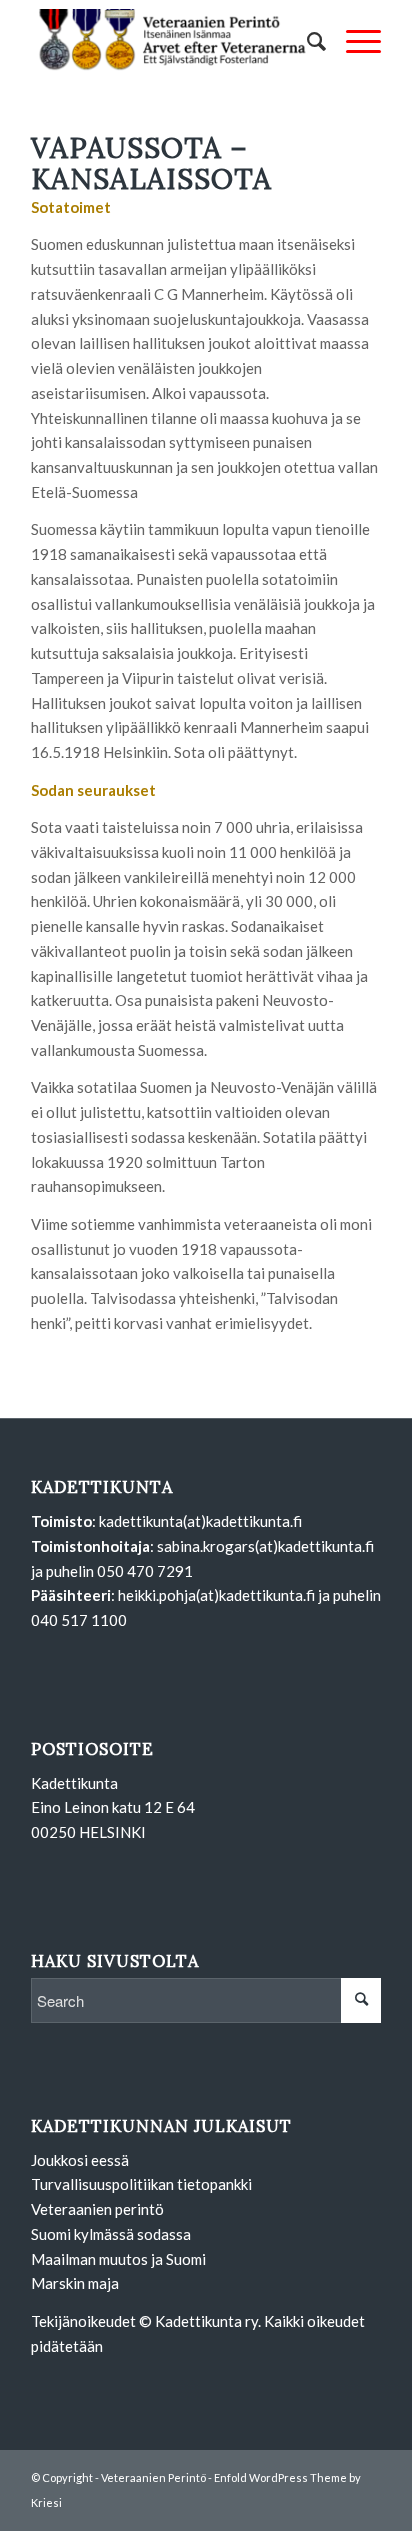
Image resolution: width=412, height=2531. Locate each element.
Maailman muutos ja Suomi (118, 2259)
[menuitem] (306, 41)
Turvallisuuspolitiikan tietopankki (141, 2184)
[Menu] (353, 41)
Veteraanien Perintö (153, 2477)
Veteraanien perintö (97, 2209)
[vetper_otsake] (171, 41)
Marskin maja (75, 2283)
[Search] (306, 41)
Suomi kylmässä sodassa (111, 2234)
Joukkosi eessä (80, 2160)
